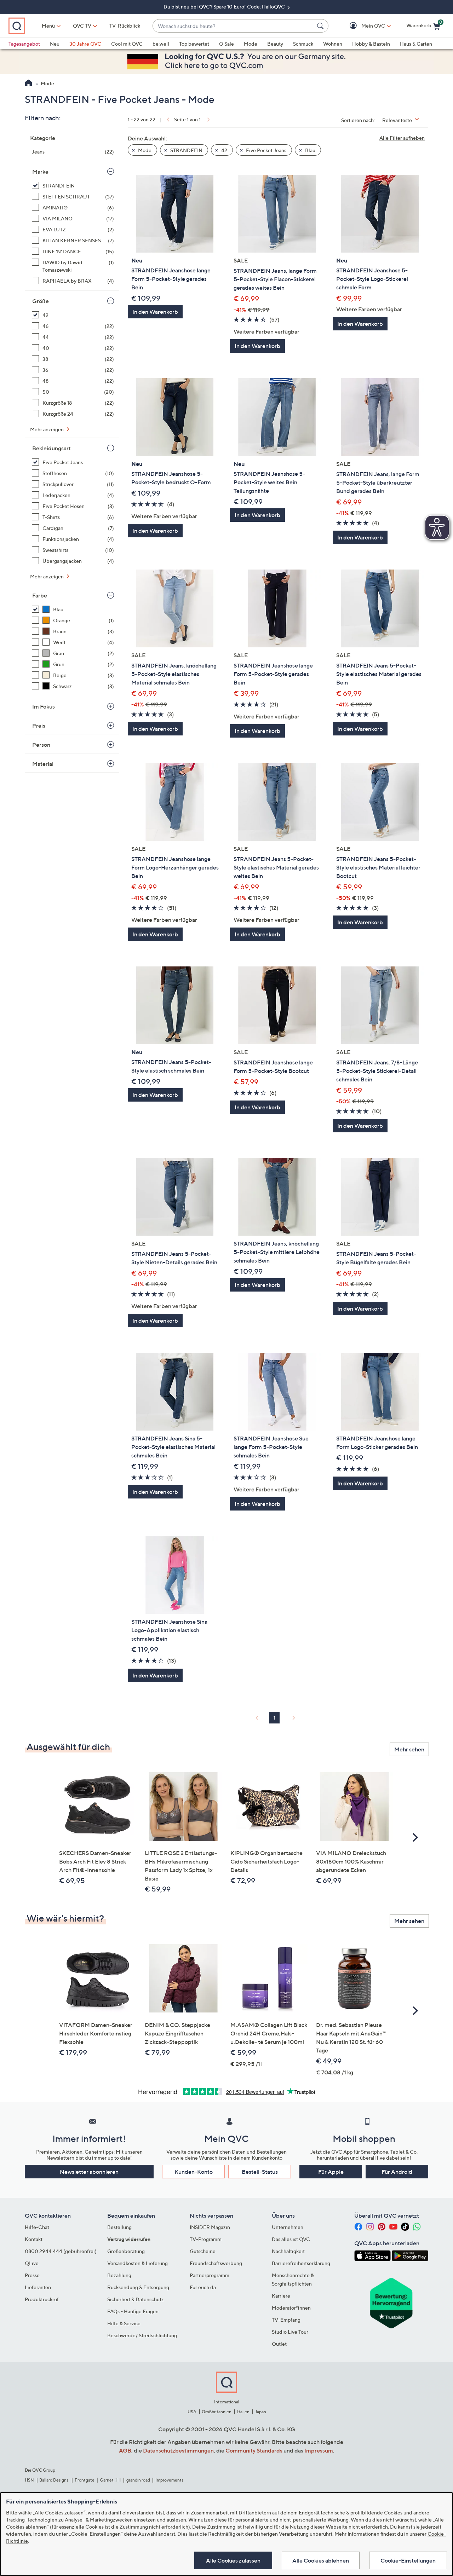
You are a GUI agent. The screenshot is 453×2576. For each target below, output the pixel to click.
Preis (39, 726)
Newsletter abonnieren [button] (89, 2172)
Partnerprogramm (210, 2275)
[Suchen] (321, 26)
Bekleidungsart (51, 448)
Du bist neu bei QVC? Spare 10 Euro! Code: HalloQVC (225, 7)
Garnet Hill (110, 2480)
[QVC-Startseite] (28, 84)
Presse (32, 2275)
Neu (55, 44)
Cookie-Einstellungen (408, 2560)
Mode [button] (144, 150)
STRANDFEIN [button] (186, 150)
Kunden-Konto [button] (194, 2172)
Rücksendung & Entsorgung (138, 2287)
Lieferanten (38, 2287)
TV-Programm (206, 2239)
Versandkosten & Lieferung (137, 2263)
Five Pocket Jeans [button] (266, 150)
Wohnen (333, 44)
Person (41, 745)
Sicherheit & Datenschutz (136, 2299)
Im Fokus (44, 706)
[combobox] (233, 26)
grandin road (138, 2480)
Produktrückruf (42, 2299)
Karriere (281, 2296)
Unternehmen (288, 2227)
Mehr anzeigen (47, 429)
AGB (125, 2450)
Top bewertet (194, 44)
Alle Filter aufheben (402, 138)
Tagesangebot (24, 44)
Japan (260, 2412)
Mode (251, 44)
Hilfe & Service (124, 2323)
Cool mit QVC (127, 44)
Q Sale (226, 44)
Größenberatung (126, 2251)
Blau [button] (310, 150)
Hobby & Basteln (371, 44)
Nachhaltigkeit (288, 2251)
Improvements (169, 2480)
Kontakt (34, 2239)
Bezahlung (119, 2275)
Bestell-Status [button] (260, 2172)
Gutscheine (203, 2251)
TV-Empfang (286, 2320)
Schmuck (303, 44)
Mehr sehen (409, 1749)
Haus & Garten (416, 44)
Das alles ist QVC (291, 2239)
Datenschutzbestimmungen (178, 2450)
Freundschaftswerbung (216, 2263)
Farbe (40, 595)
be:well (161, 44)
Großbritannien (217, 2412)
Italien (243, 2412)
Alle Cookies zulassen (233, 2560)
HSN (29, 2480)
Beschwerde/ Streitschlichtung (142, 2335)
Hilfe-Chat (37, 2227)
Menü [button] (48, 26)
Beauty (275, 44)
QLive (32, 2263)
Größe (41, 301)
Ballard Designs (54, 2480)
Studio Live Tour (290, 2332)
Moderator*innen (291, 2308)
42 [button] (224, 150)
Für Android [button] (397, 2172)
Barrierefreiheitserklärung (301, 2263)
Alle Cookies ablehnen (321, 2560)
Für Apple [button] (331, 2172)
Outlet (279, 2344)
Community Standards (254, 2450)
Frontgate (85, 2480)
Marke (40, 172)
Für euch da (203, 2287)
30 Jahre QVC (85, 44)
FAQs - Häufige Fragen (133, 2311)
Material (43, 764)
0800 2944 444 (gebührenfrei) (61, 2251)
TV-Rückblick (125, 26)
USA (192, 2412)
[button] (363, 26)
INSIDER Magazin (210, 2227)
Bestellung (119, 2227)
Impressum (319, 2450)
